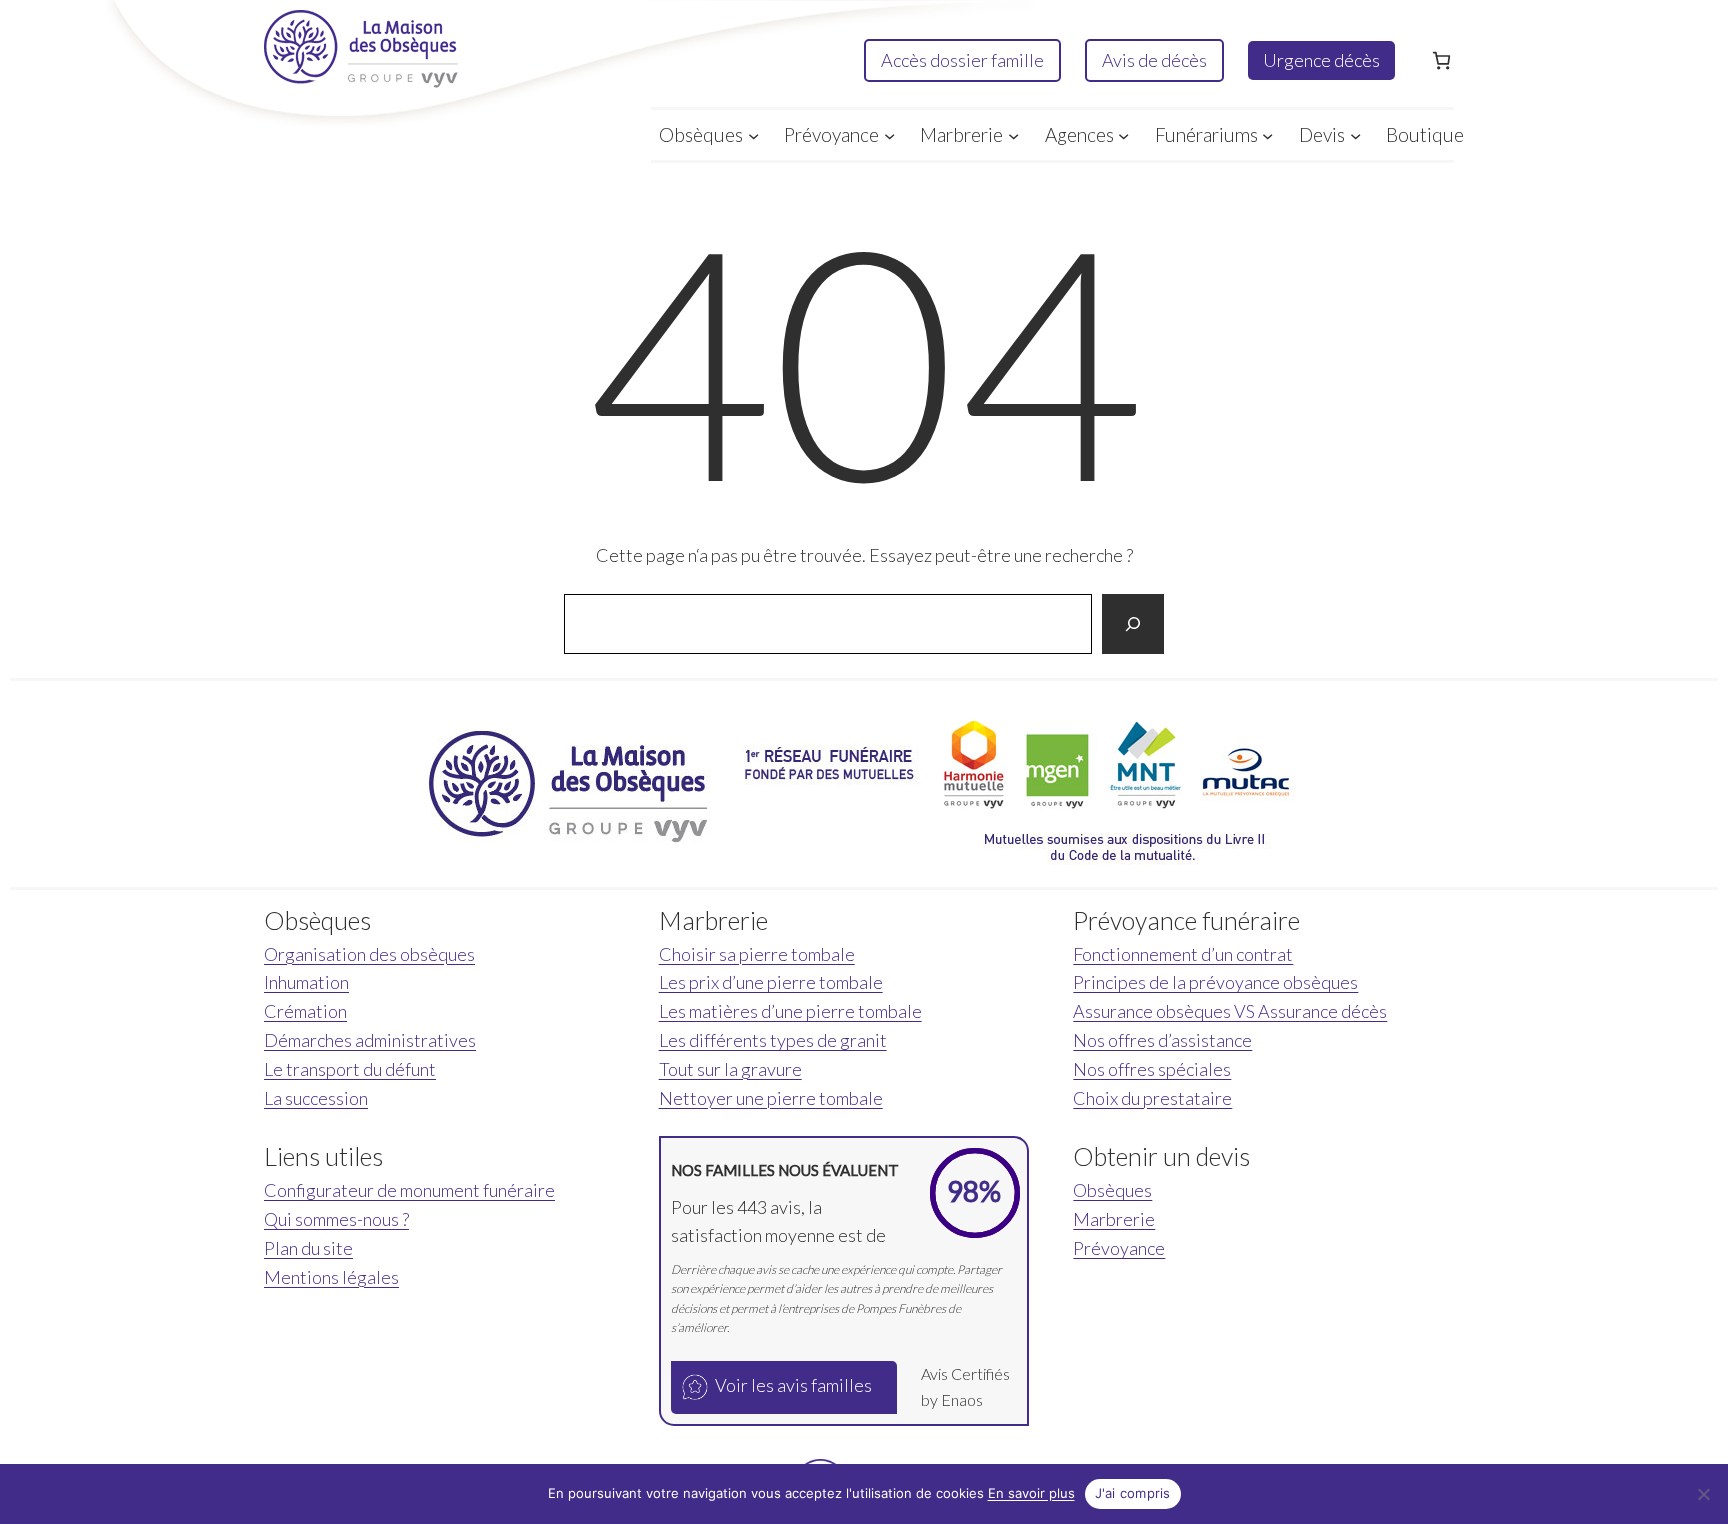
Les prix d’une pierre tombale (771, 982)
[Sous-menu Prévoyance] (889, 134)
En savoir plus (1031, 1493)
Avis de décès (1154, 60)
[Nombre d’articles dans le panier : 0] (1441, 60)
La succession (316, 1098)
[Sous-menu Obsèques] (753, 134)
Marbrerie (1114, 1219)
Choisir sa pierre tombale (757, 954)
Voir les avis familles (793, 1385)
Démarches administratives (370, 1040)
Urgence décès (1321, 60)
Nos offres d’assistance (1162, 1040)
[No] (1703, 1494)
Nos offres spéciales (1152, 1069)
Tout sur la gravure (730, 1069)
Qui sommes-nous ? (336, 1219)
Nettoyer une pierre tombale (771, 1098)
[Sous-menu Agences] (1123, 134)
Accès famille (962, 60)
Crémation (305, 1011)
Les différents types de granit (773, 1040)
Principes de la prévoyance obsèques (1215, 982)
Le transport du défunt (350, 1069)
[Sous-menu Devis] (1355, 134)
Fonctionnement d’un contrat (1183, 954)
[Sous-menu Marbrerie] (1013, 134)
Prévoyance (1119, 1248)
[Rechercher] (1133, 624)
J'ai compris (1133, 1493)
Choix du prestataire (1152, 1098)
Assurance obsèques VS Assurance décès (1230, 1011)
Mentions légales (331, 1277)
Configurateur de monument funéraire (409, 1190)
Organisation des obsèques (369, 954)
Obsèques (1112, 1190)
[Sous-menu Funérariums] (1267, 134)
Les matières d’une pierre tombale (790, 1011)
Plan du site (308, 1248)
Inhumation (306, 982)
